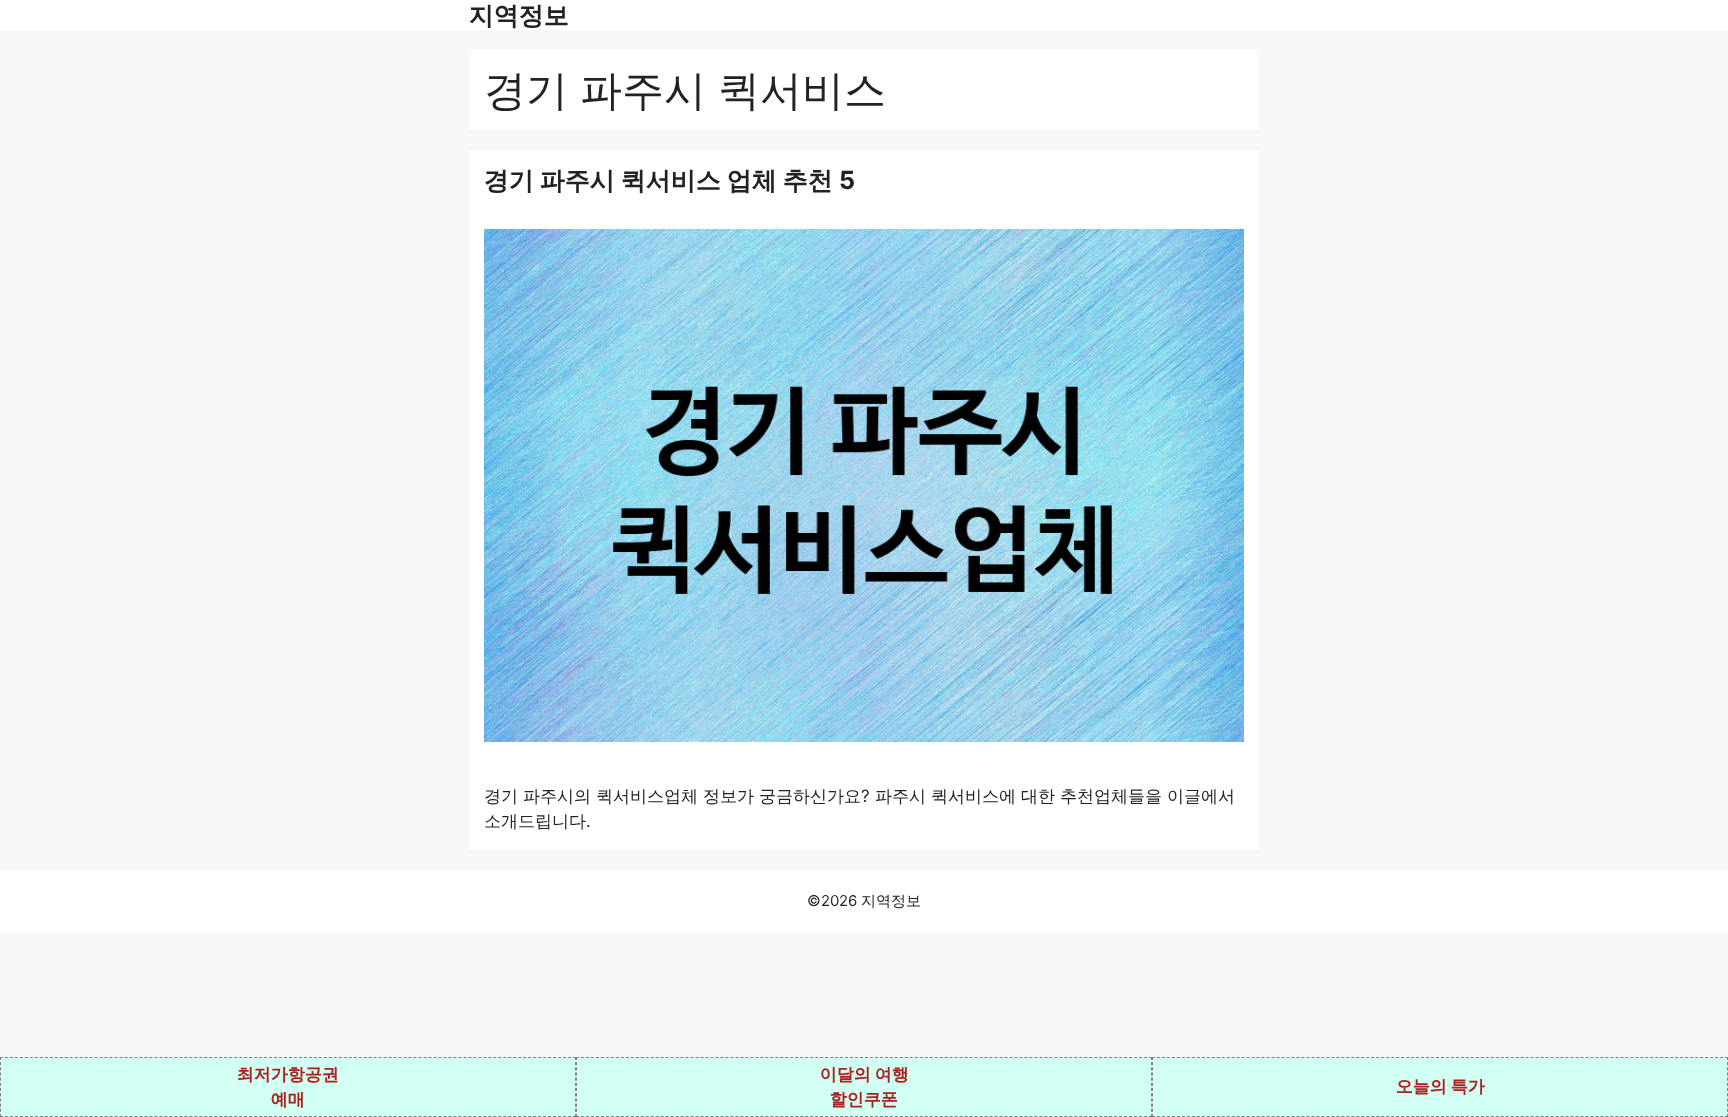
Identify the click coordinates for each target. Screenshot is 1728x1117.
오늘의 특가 (1440, 1086)
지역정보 (519, 15)
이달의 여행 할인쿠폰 (864, 1087)
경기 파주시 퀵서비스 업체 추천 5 (669, 180)
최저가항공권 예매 (288, 1087)
